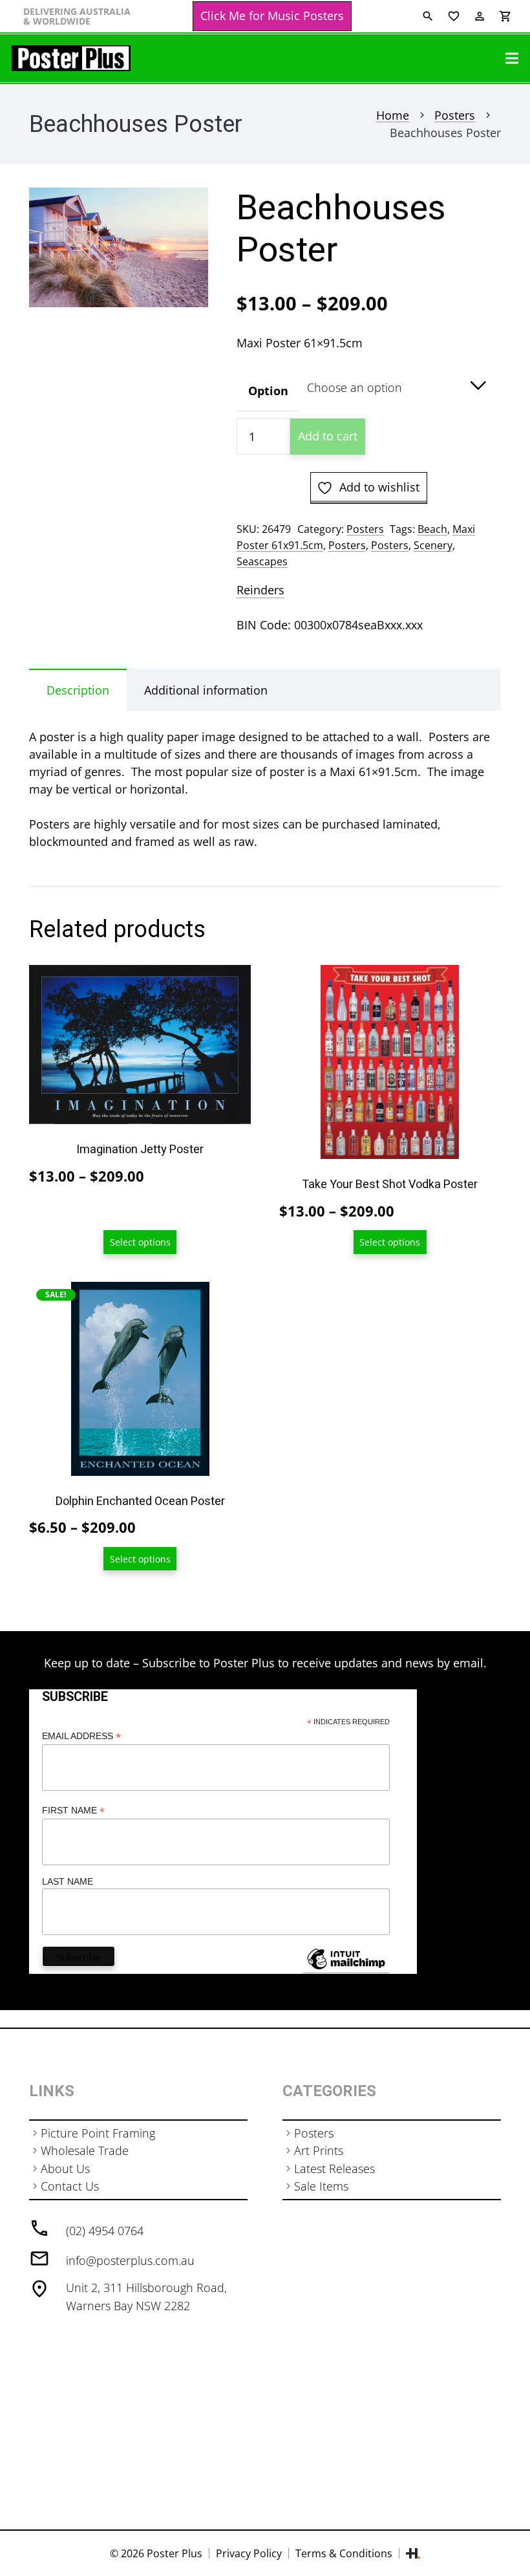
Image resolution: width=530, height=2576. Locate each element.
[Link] (71, 58)
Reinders (260, 590)
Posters (455, 115)
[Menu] (512, 58)
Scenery (433, 545)
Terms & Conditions (344, 2553)
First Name (73, 1811)
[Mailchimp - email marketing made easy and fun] (346, 1969)
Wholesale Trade (85, 2150)
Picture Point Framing (98, 2133)
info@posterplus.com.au (130, 2260)
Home (393, 115)
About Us (65, 2169)
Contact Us (70, 2186)
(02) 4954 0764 (105, 2231)
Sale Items (321, 2186)
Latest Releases (334, 2169)
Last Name (68, 1881)
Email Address (81, 1736)
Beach (432, 529)
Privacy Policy (249, 2553)
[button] (185, 211)
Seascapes (262, 561)
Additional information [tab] (206, 690)
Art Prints (319, 2150)
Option (268, 391)
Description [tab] (78, 690)
